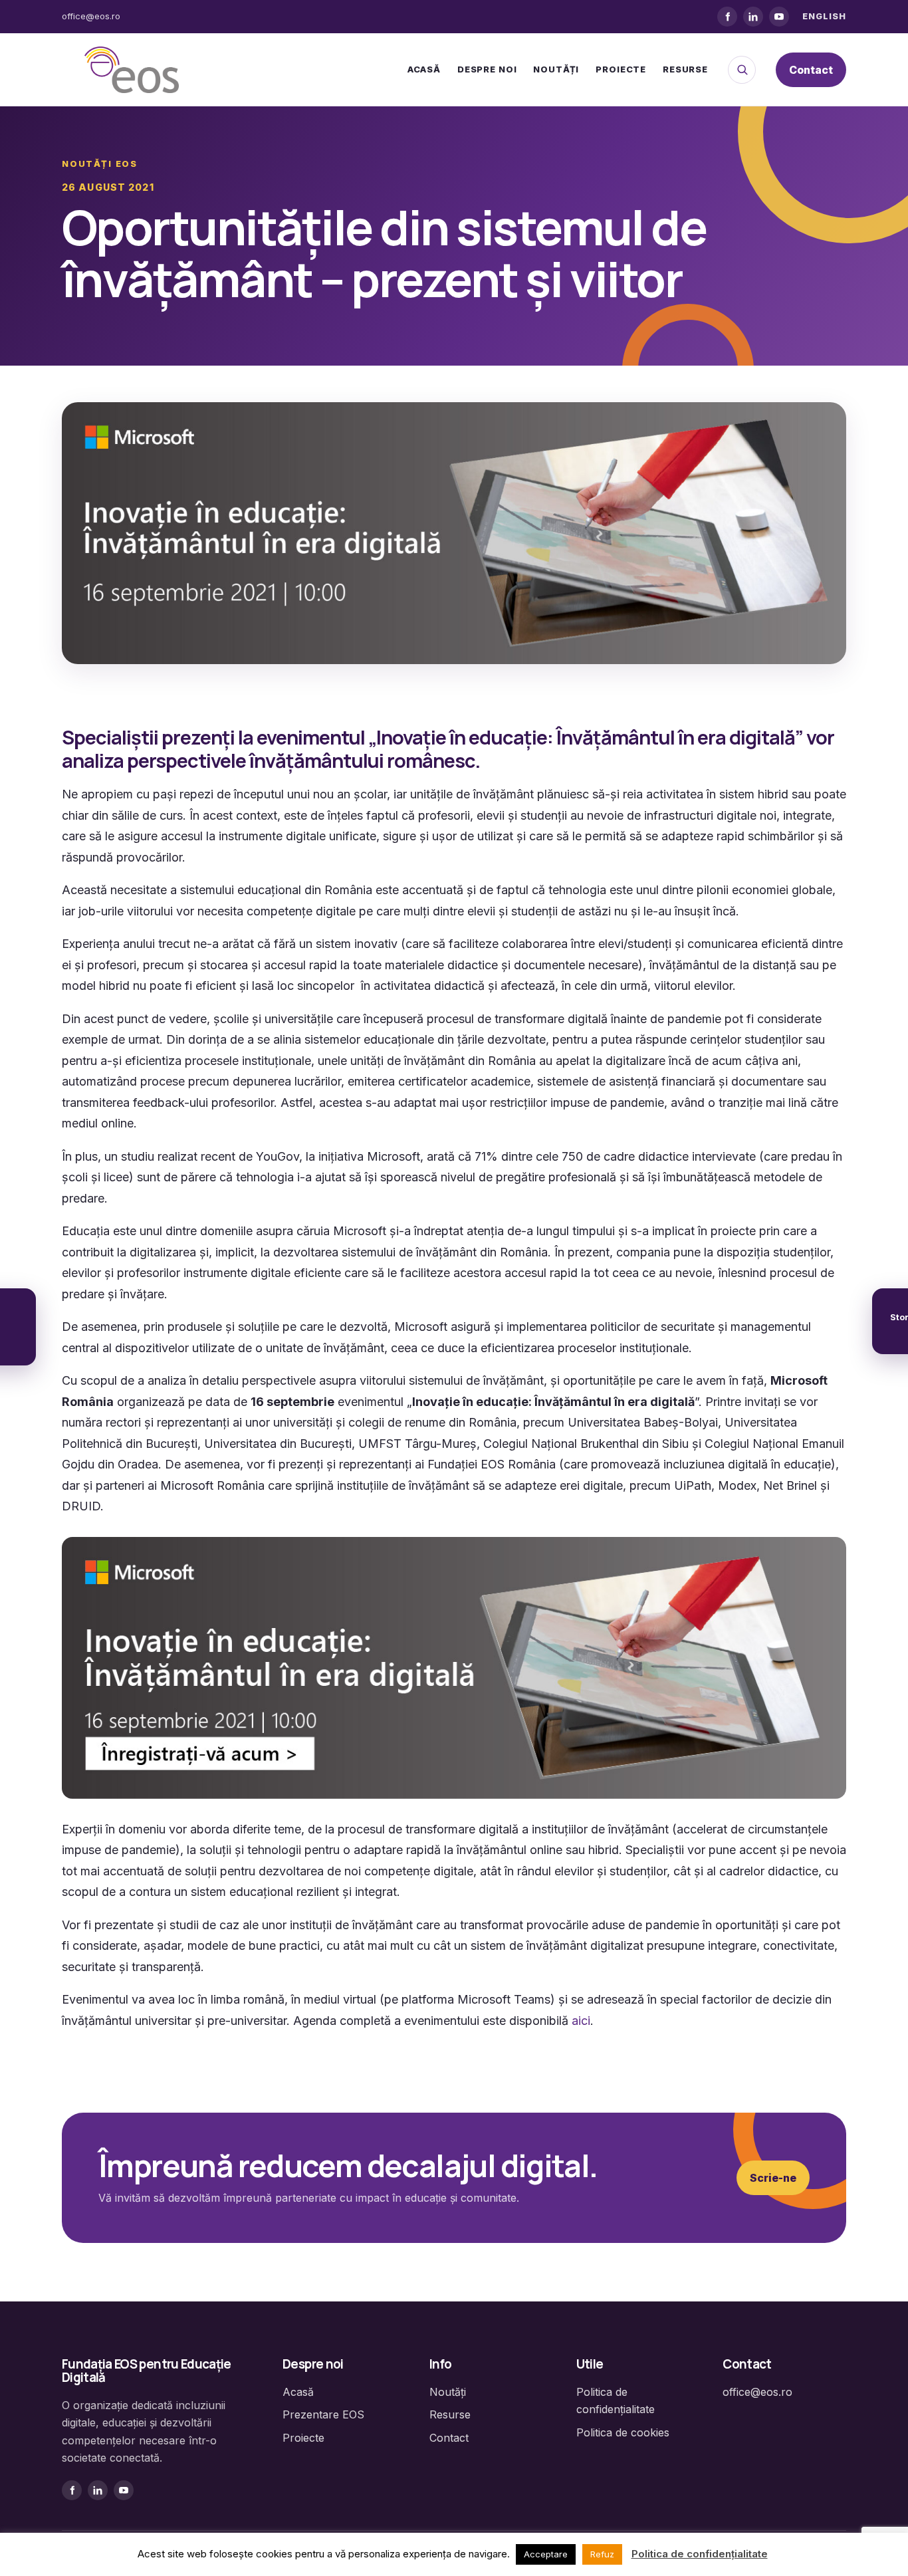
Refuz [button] (602, 2554)
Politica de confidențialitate (700, 2554)
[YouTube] (779, 17)
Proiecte (621, 69)
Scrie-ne (773, 2178)
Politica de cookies (623, 2432)
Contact (811, 70)
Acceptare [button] (546, 2554)
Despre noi (487, 69)
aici (581, 2021)
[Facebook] (727, 17)
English (824, 16)
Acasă (424, 69)
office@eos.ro (91, 16)
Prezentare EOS (323, 2414)
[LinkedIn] (753, 17)
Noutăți (556, 69)
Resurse (685, 69)
